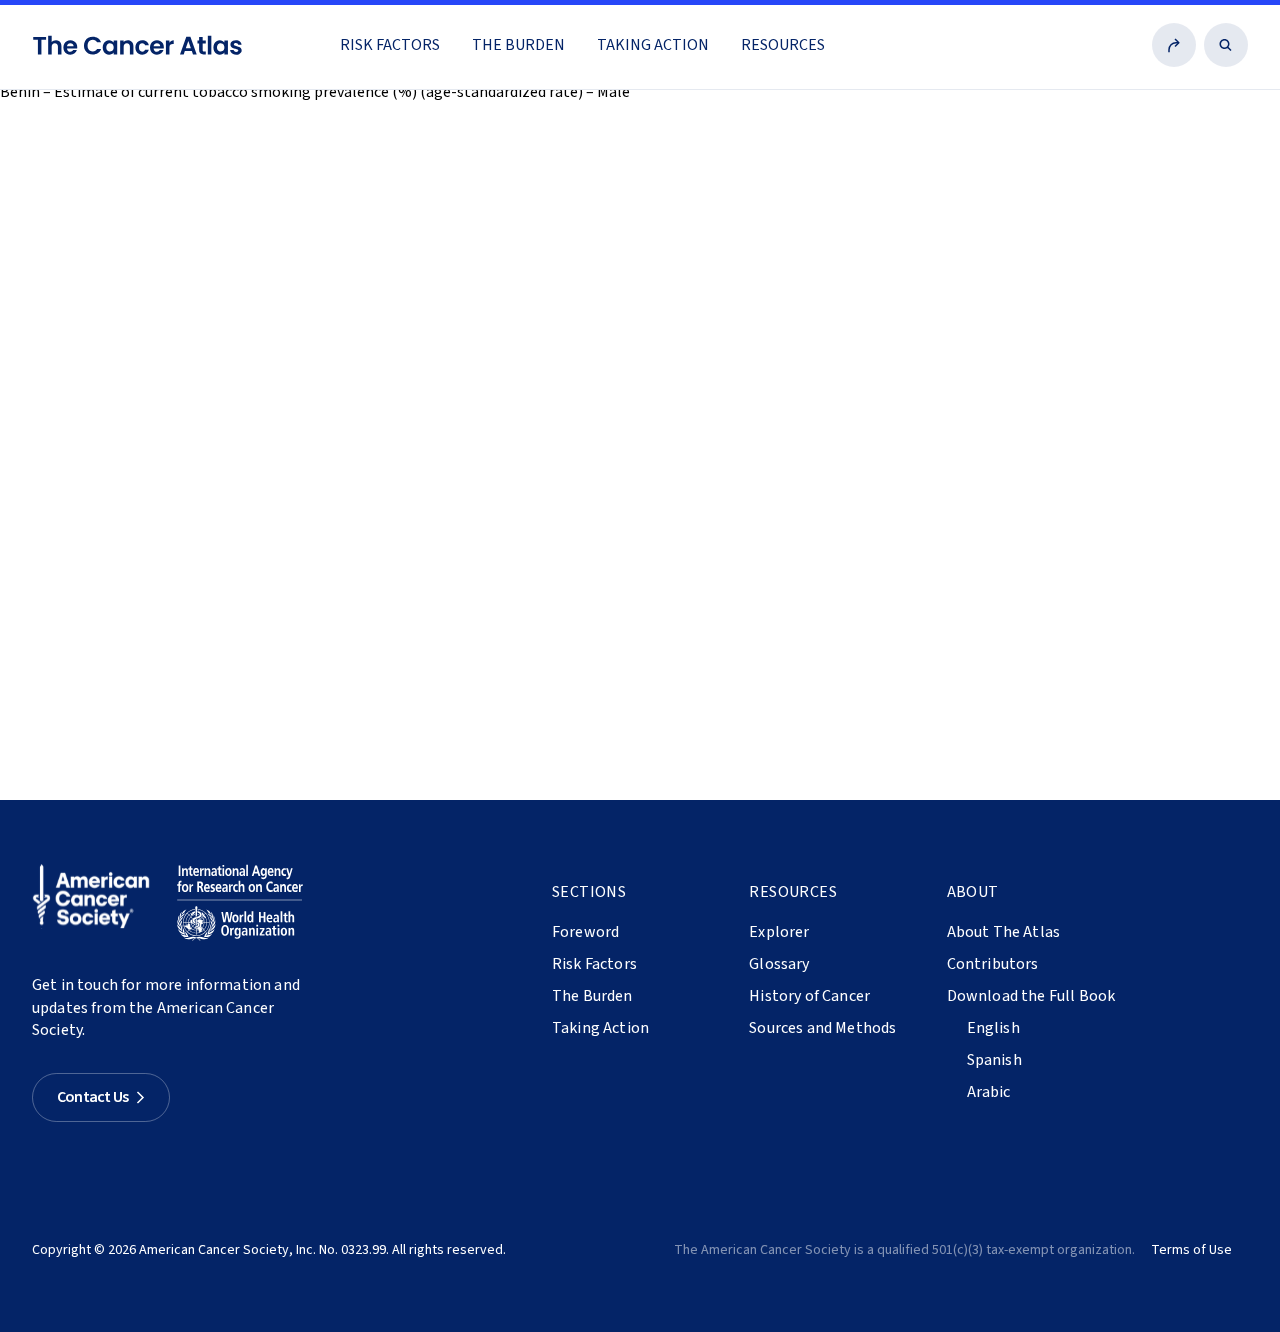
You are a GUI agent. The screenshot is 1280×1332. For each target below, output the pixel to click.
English (993, 1028)
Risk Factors (390, 45)
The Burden (518, 45)
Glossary (779, 964)
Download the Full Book (1031, 996)
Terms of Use (1191, 1250)
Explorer (779, 932)
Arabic (989, 1092)
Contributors (993, 964)
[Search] (1226, 45)
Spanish (994, 1060)
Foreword (585, 932)
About (973, 892)
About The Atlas (1003, 932)
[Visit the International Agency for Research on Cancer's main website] (240, 903)
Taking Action (653, 45)
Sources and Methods (822, 1028)
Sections (589, 892)
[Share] (1174, 45)
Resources (783, 45)
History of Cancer (809, 996)
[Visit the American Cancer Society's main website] (96, 903)
